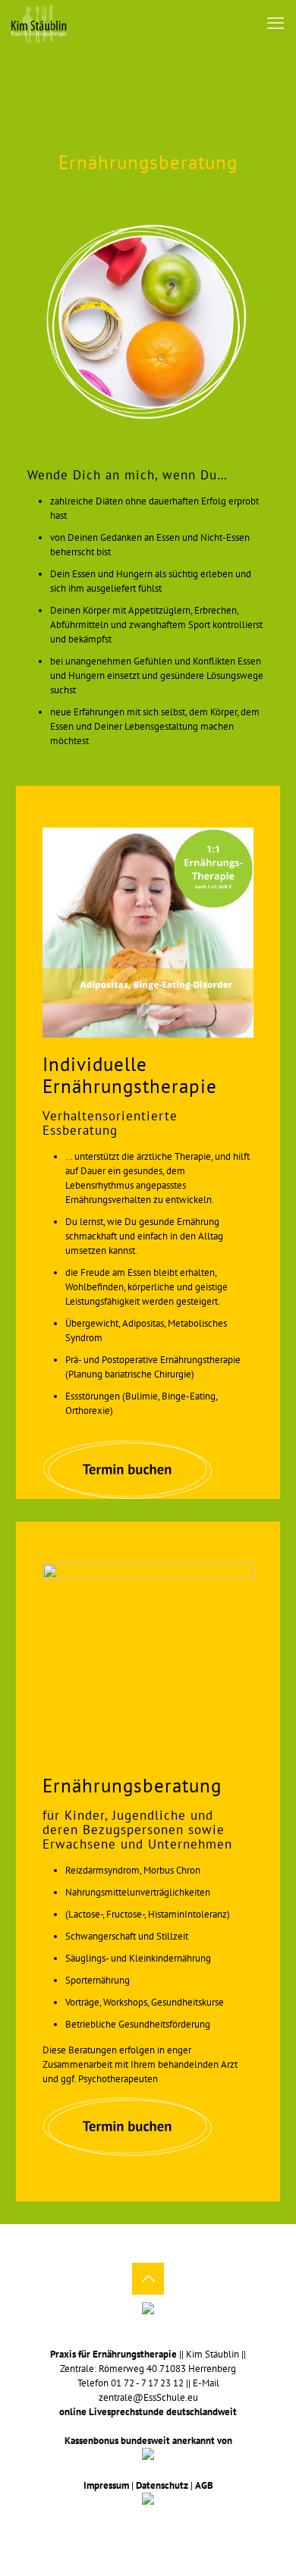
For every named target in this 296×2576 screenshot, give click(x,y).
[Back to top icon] (148, 2279)
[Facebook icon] (138, 2523)
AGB (204, 2485)
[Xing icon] (158, 2523)
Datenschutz (162, 2485)
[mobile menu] (276, 23)
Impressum (106, 2485)
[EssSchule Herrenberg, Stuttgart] (39, 23)
